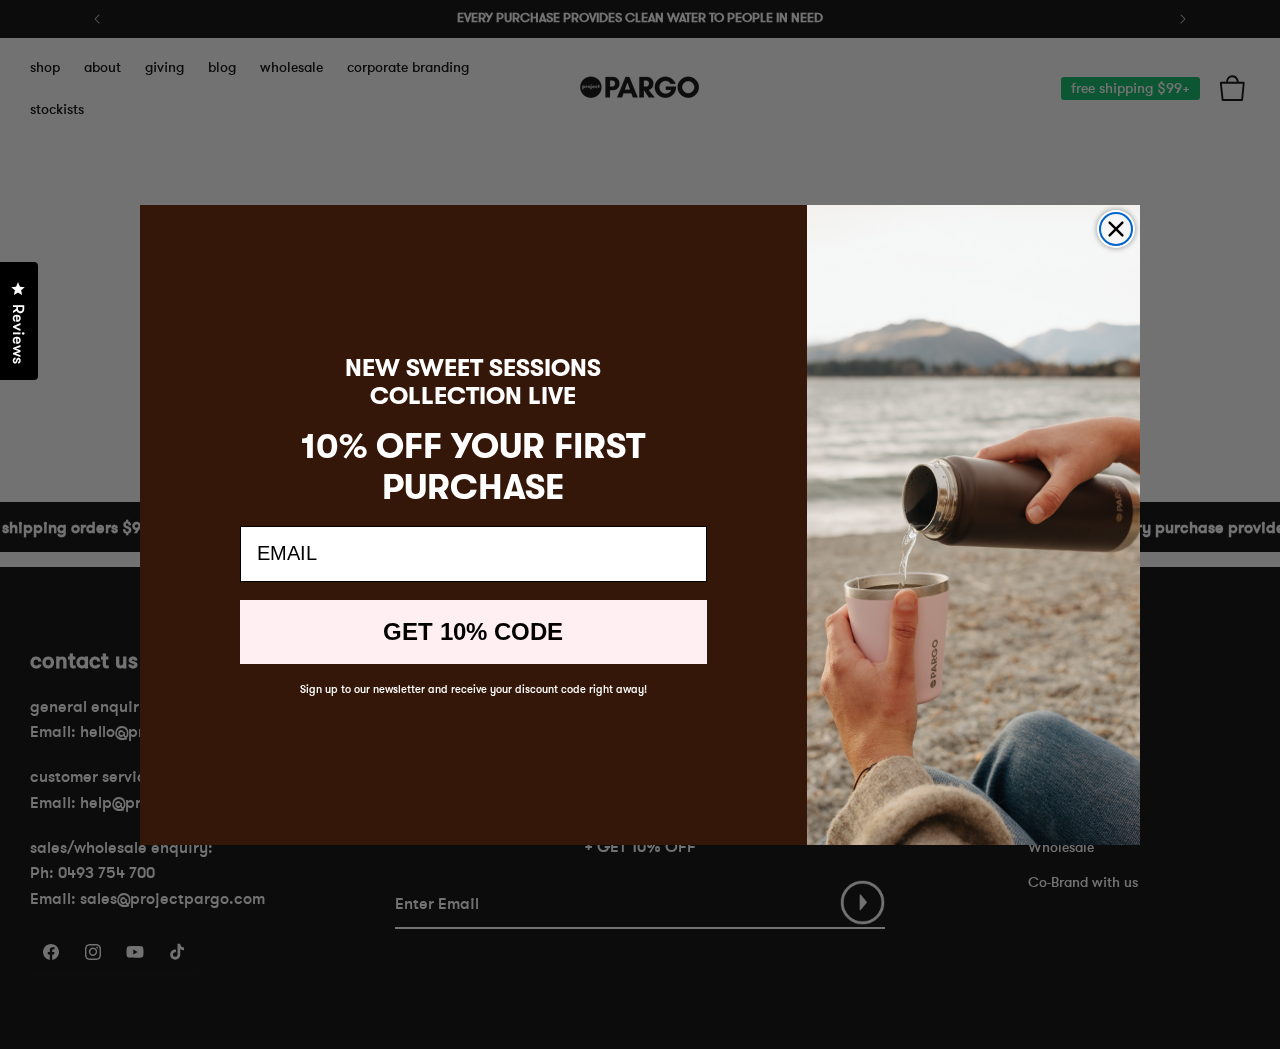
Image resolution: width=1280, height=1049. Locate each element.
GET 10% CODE (473, 631)
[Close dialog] (1116, 229)
